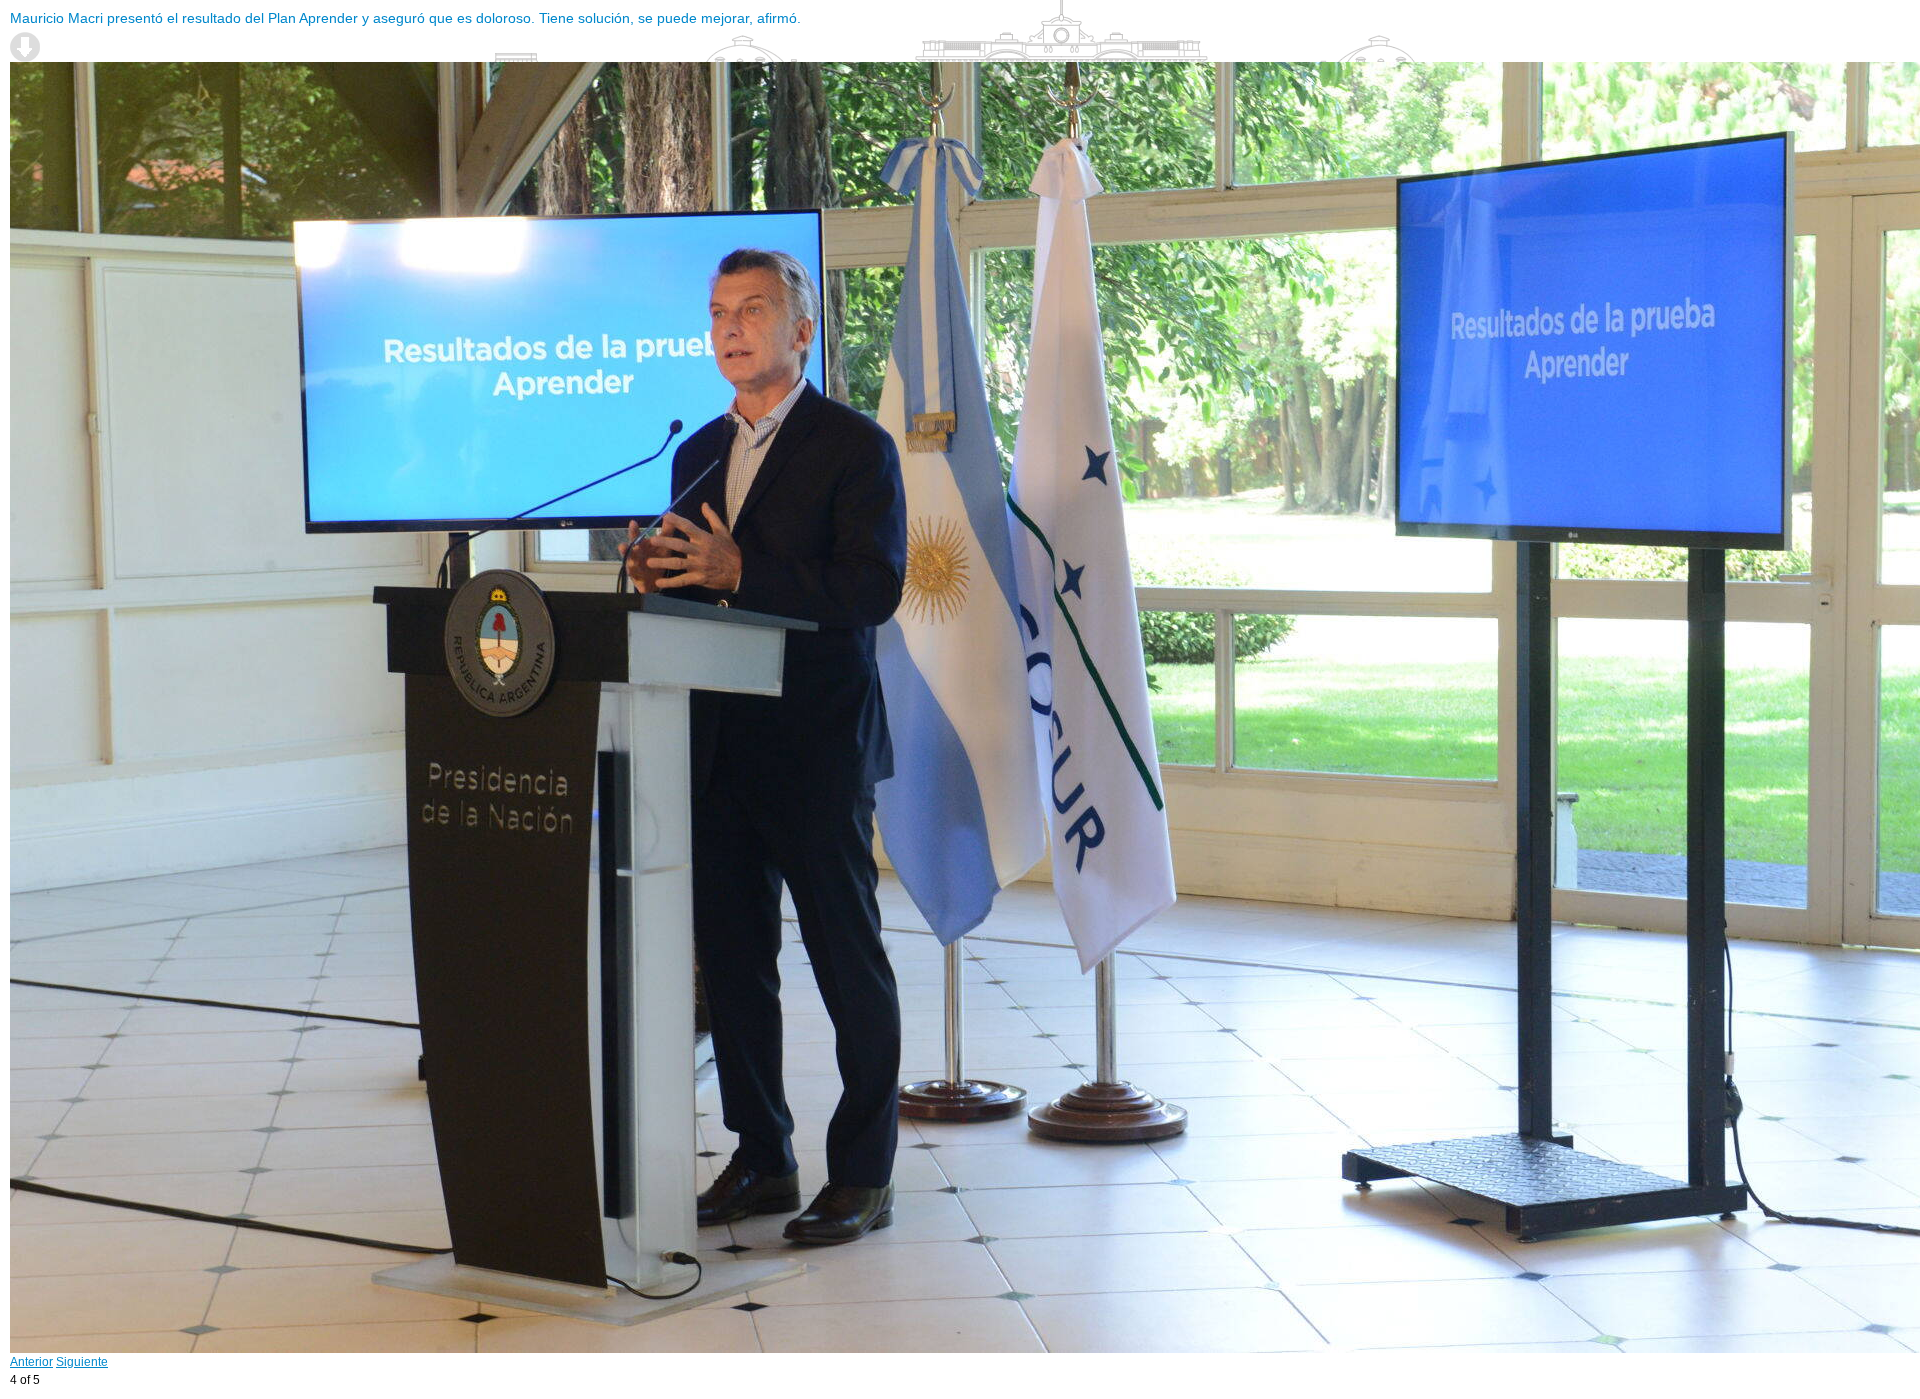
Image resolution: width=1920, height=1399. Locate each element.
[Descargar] (25, 47)
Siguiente (82, 1362)
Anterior (31, 1362)
